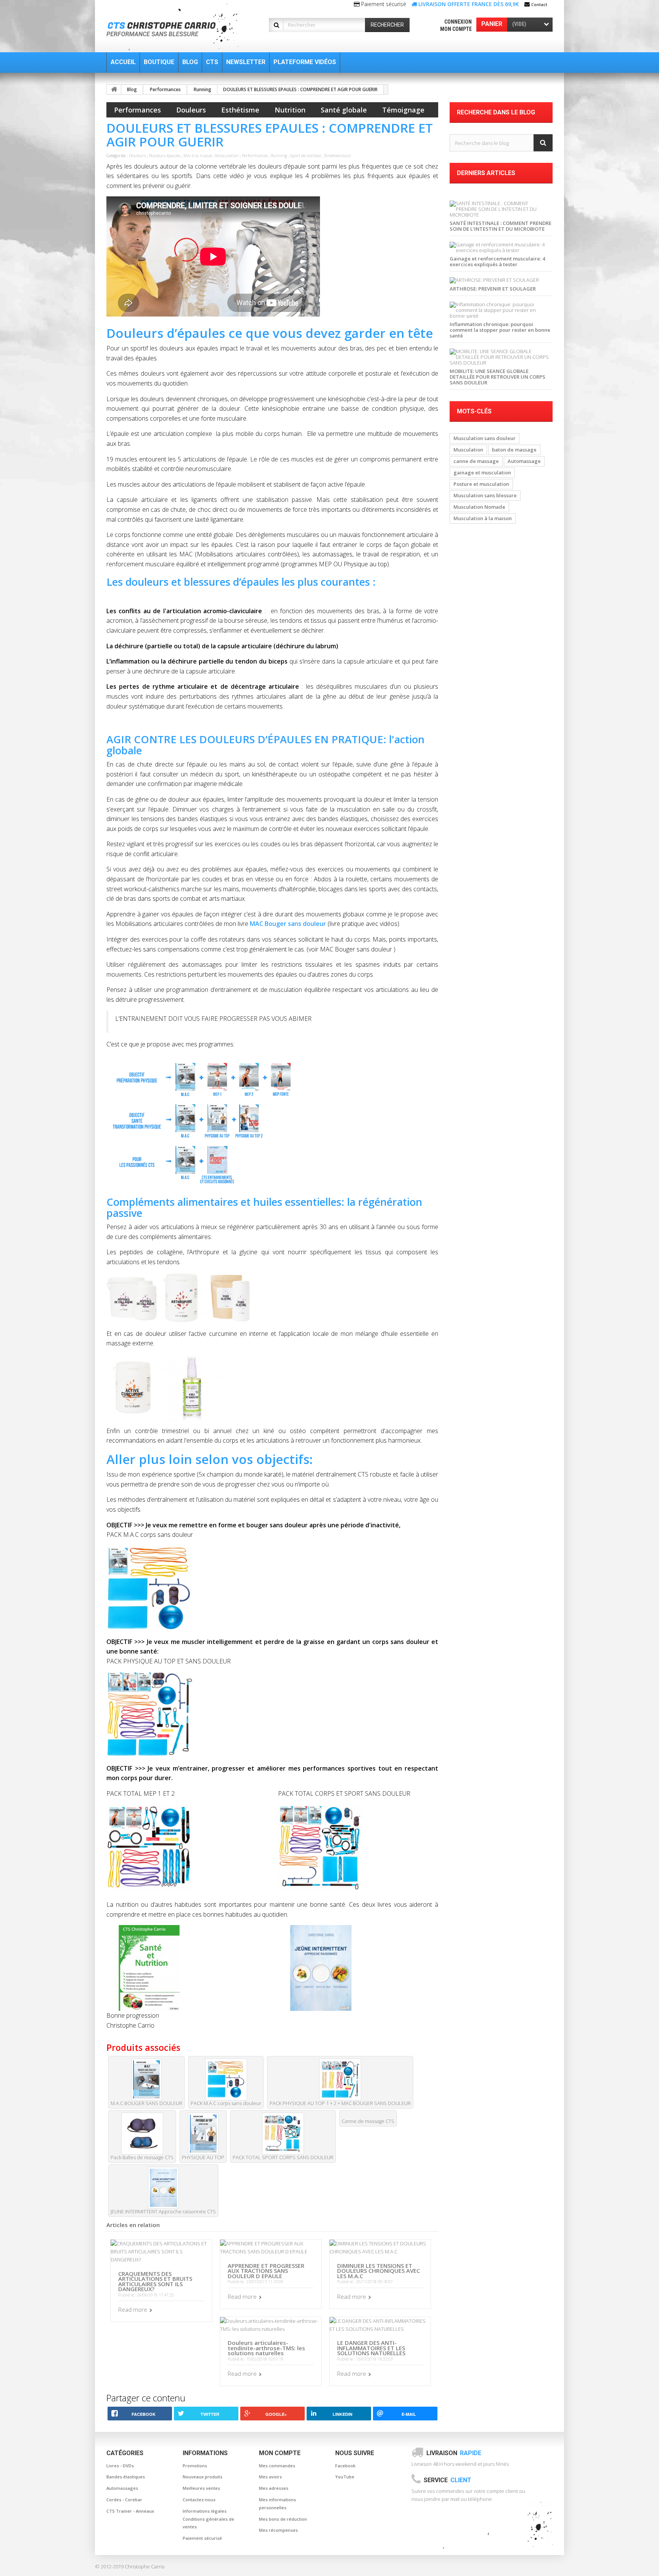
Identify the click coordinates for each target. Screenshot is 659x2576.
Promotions (195, 2466)
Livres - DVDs (120, 2466)
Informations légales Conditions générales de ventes (208, 2519)
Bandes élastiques (126, 2477)
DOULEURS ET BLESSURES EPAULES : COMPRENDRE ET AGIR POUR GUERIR (300, 89)
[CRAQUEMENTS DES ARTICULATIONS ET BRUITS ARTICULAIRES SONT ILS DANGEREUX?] (161, 2251)
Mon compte (456, 29)
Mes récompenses (278, 2530)
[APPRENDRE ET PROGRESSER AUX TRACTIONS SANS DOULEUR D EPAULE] (271, 2247)
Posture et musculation (481, 484)
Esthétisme (240, 110)
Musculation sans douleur (485, 438)
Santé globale (344, 110)
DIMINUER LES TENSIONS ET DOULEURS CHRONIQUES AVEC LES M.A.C (379, 2271)
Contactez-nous (199, 2500)
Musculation (227, 155)
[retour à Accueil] (114, 89)
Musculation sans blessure (485, 495)
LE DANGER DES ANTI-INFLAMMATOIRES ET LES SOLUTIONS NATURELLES (371, 2348)
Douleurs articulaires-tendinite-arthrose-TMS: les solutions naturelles (266, 2348)
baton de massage (514, 450)
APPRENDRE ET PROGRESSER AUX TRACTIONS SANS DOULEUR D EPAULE (266, 2271)
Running (203, 89)
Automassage (524, 461)
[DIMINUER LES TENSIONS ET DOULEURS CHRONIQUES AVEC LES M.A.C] (380, 2247)
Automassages (122, 2488)
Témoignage (403, 110)
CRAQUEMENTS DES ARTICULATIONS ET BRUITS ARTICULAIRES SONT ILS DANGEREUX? (155, 2281)
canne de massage (476, 461)
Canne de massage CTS (368, 2121)
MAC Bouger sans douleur (289, 924)
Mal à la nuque (198, 155)
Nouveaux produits (203, 2477)
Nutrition (290, 110)
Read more (133, 2309)
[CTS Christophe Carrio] (178, 27)
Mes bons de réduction (283, 2519)
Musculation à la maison (483, 518)
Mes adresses (274, 2488)
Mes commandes (277, 2466)
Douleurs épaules (165, 155)
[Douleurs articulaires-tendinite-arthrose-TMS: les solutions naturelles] (271, 2324)
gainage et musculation (482, 472)
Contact (539, 4)
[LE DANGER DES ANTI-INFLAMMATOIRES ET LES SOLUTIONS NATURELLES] (380, 2324)
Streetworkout (338, 155)
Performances (165, 89)
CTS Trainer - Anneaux (130, 2511)
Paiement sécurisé (202, 2538)
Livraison (454, 2453)
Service (448, 2480)
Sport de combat (306, 155)
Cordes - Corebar (124, 2500)
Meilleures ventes (201, 2488)
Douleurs (191, 110)
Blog (132, 89)
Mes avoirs (270, 2477)
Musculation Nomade (479, 507)
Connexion (458, 22)
